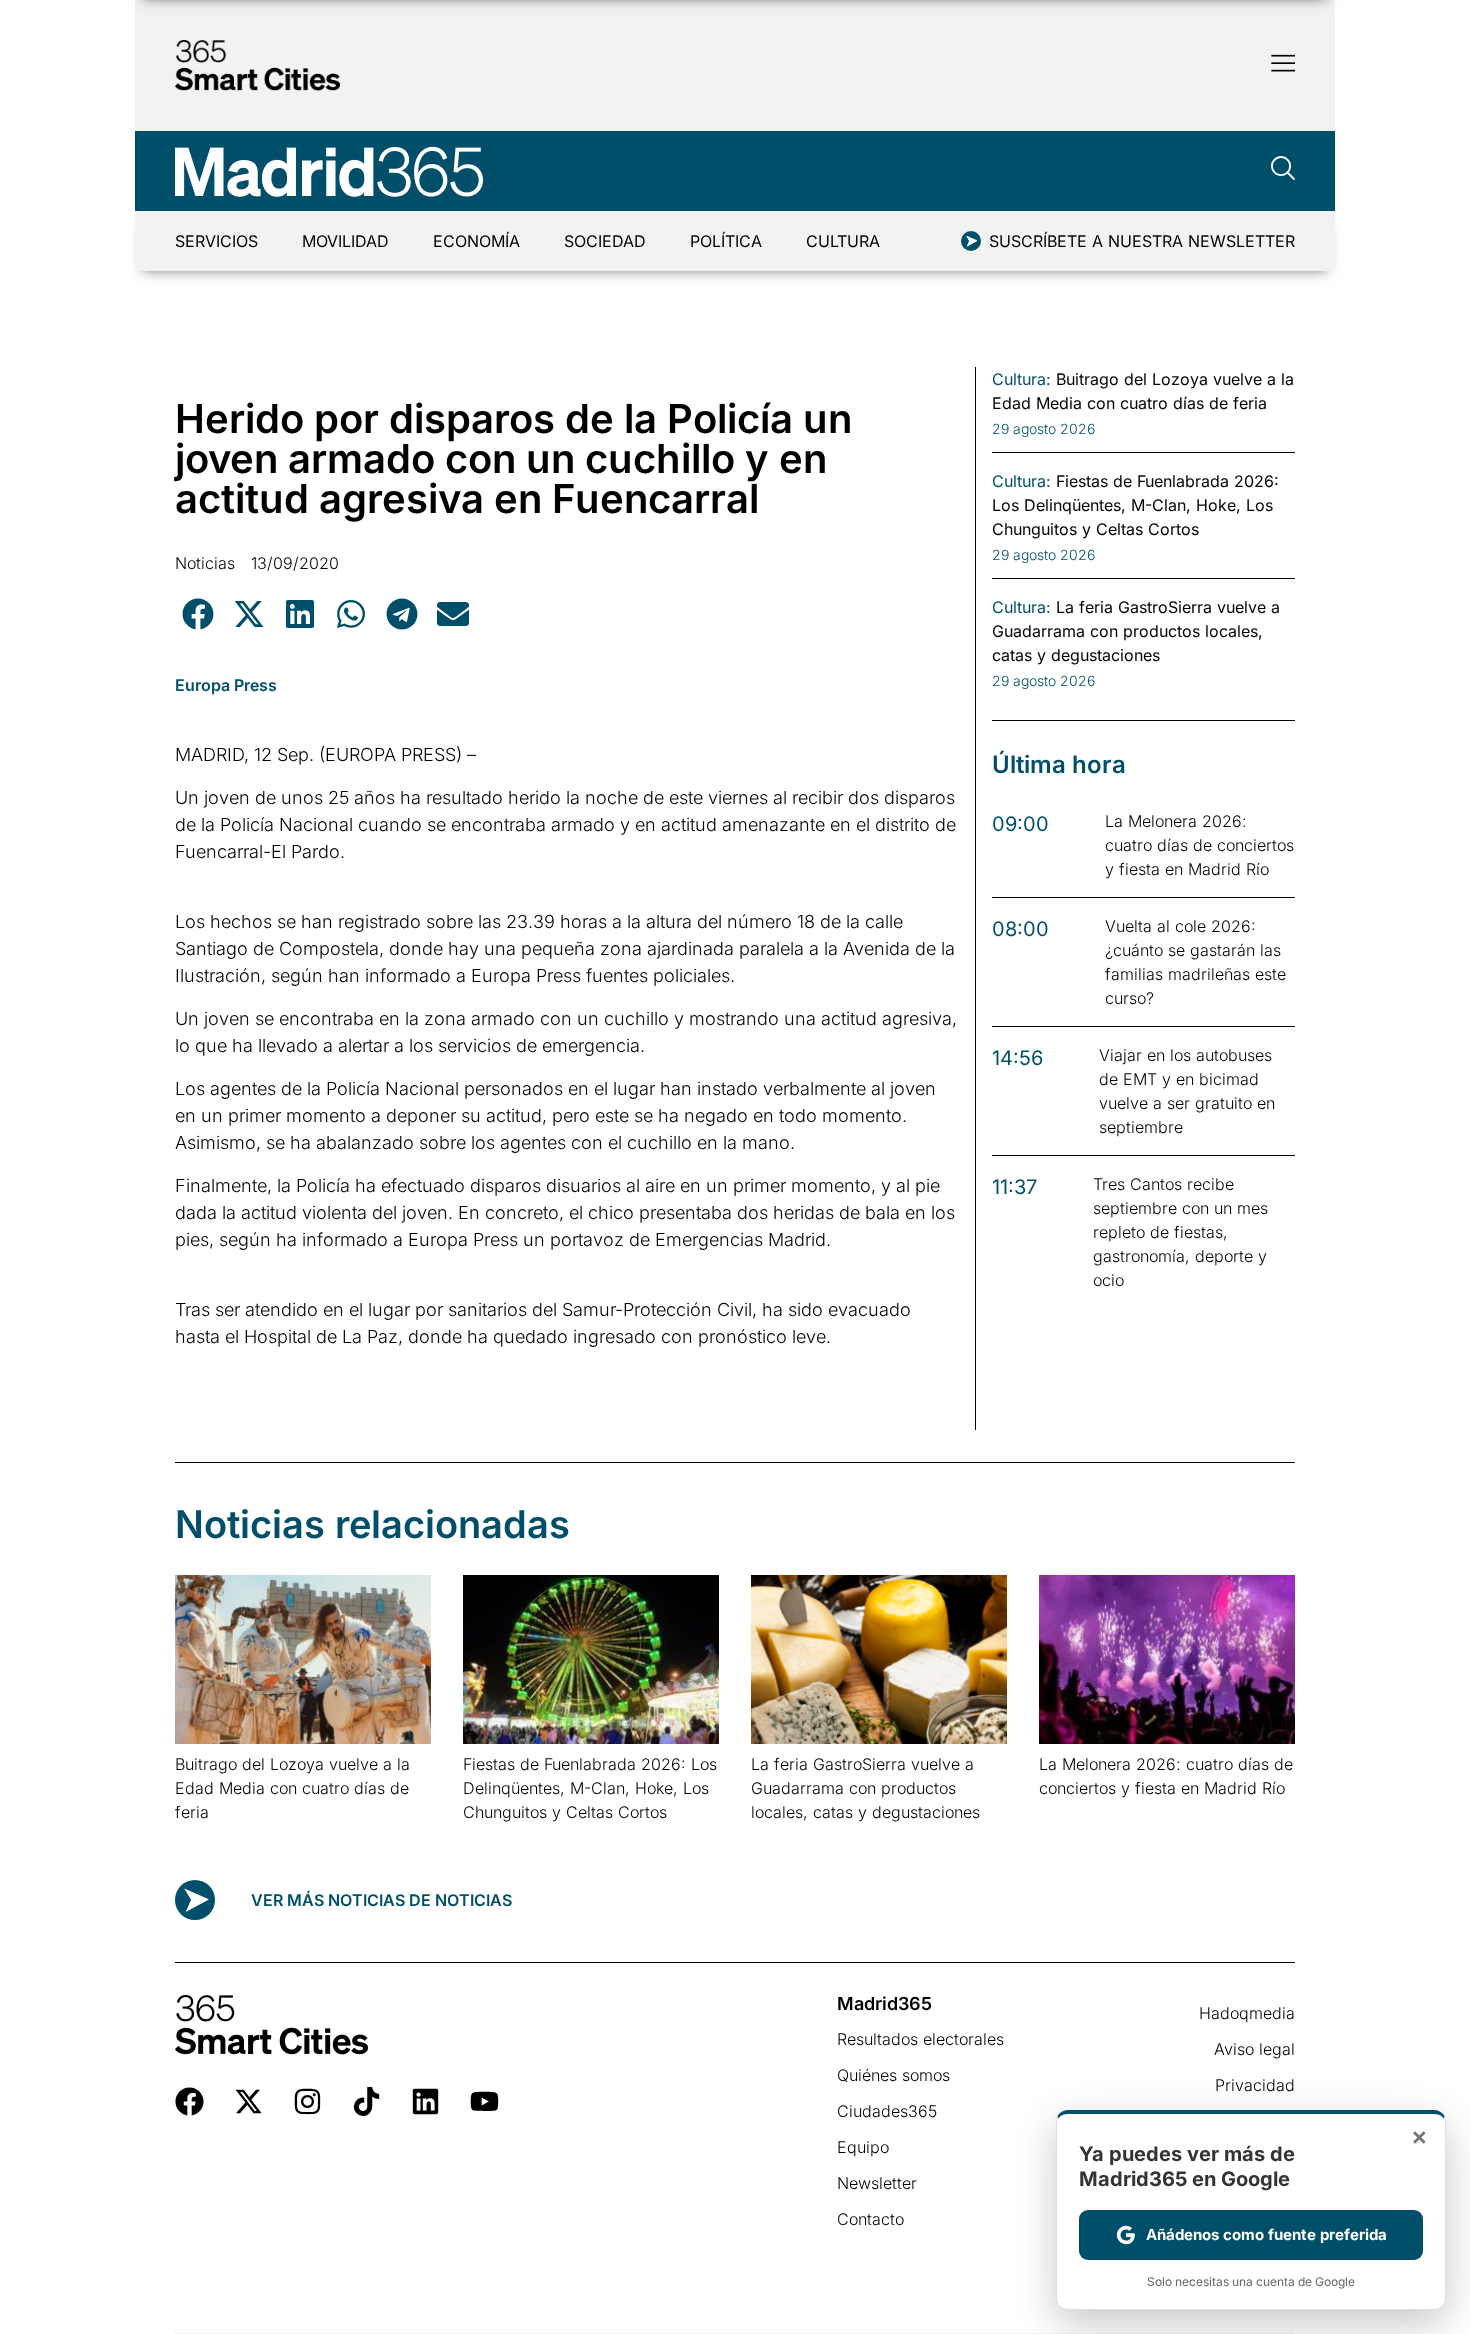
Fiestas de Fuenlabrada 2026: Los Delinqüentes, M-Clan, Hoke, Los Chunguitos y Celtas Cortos (590, 1788)
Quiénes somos (893, 2075)
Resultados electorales (920, 2039)
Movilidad (345, 241)
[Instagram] (307, 2101)
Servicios (216, 241)
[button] (197, 613)
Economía (476, 241)
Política (726, 241)
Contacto (870, 2219)
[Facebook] (189, 2101)
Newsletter (877, 2183)
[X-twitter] (248, 2101)
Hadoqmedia (1247, 2013)
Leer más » (206, 1837)
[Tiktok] (366, 2101)
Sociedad (605, 241)
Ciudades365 (887, 2111)
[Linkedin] (425, 2101)
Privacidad (1255, 2085)
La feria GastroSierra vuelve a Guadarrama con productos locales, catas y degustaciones (865, 1788)
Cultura (843, 241)
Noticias (205, 563)
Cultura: (1021, 379)
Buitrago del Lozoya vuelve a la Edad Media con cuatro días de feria (292, 1788)
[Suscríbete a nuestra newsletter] (971, 241)
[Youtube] (484, 2101)
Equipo (863, 2147)
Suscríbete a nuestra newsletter (1142, 241)
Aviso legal (1254, 2049)
